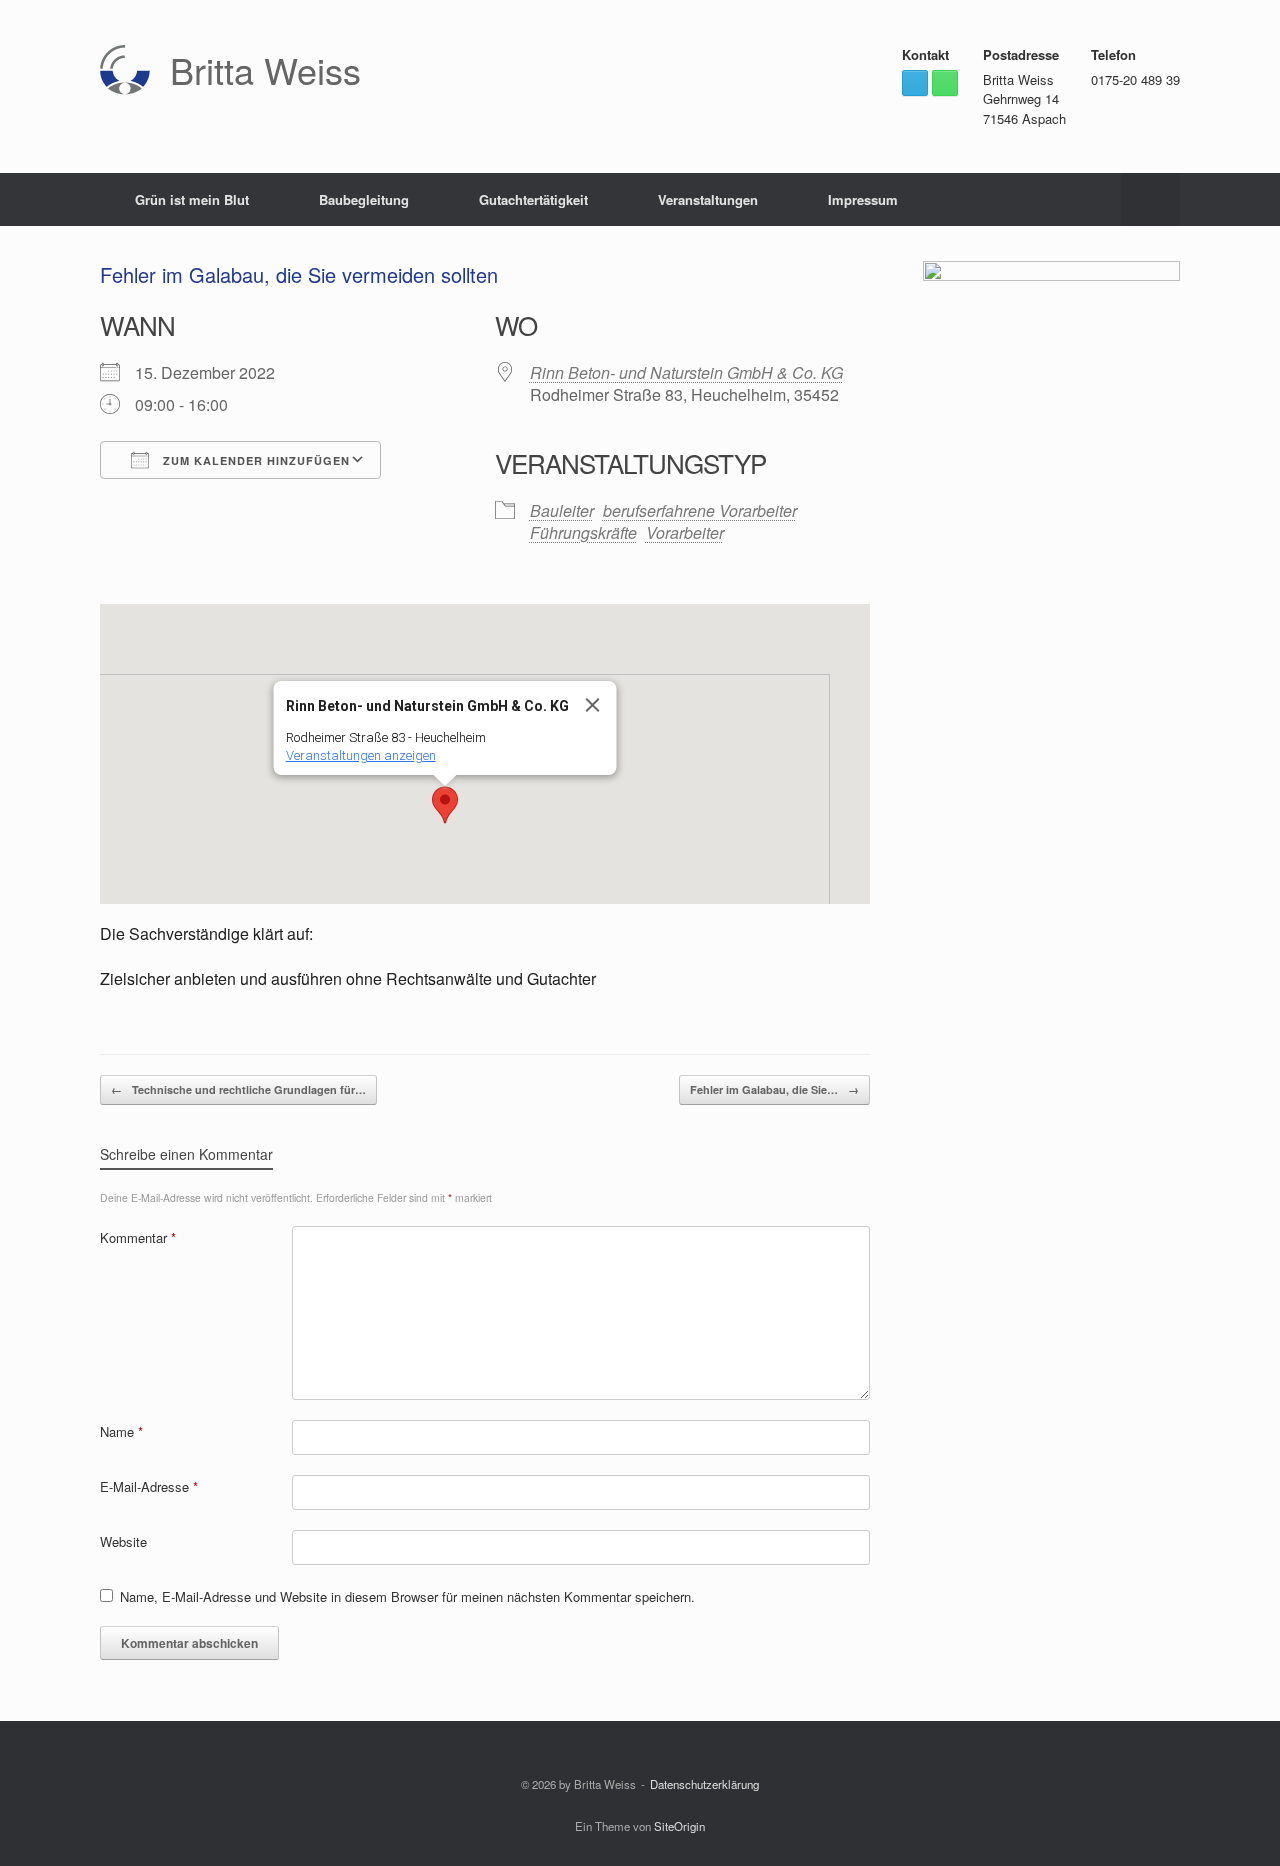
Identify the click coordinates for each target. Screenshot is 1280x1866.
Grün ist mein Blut (192, 199)
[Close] (592, 705)
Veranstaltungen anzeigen (360, 755)
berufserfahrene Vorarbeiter (700, 510)
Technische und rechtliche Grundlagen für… (238, 1089)
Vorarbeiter (685, 532)
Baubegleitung (364, 199)
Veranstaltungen (708, 199)
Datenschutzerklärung (704, 1784)
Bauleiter (562, 510)
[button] (1150, 199)
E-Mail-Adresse (149, 1486)
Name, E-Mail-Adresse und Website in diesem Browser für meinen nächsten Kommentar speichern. (407, 1596)
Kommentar (138, 1237)
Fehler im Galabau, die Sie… (774, 1089)
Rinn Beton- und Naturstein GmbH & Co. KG (686, 372)
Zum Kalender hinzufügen (254, 460)
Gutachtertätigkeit (533, 199)
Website (123, 1541)
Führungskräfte (583, 532)
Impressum (863, 199)
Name (121, 1431)
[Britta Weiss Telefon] (945, 83)
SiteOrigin (679, 1826)
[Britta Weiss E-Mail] (915, 83)
